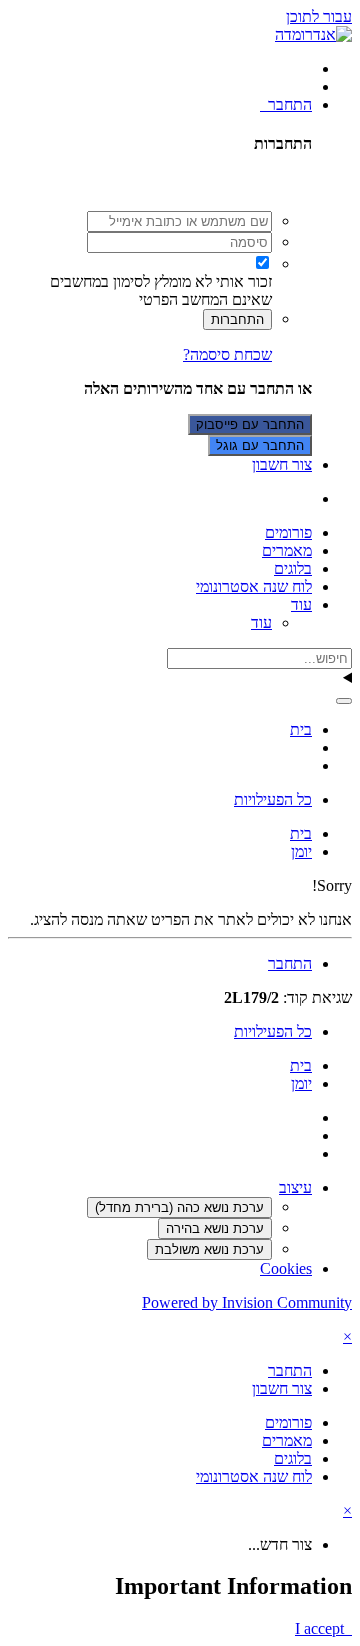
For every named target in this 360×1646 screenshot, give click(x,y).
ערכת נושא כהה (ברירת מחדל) (179, 1207)
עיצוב (295, 1187)
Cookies (286, 1268)
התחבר (286, 104)
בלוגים (293, 568)
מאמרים (287, 550)
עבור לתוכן (319, 16)
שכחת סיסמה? (227, 354)
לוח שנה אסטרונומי (254, 586)
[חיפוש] (344, 701)
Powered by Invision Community (247, 1302)
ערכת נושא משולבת (209, 1249)
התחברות (237, 319)
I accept (323, 1628)
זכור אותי (244, 281)
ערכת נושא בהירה (215, 1228)
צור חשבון (282, 464)
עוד (301, 604)
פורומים (288, 532)
